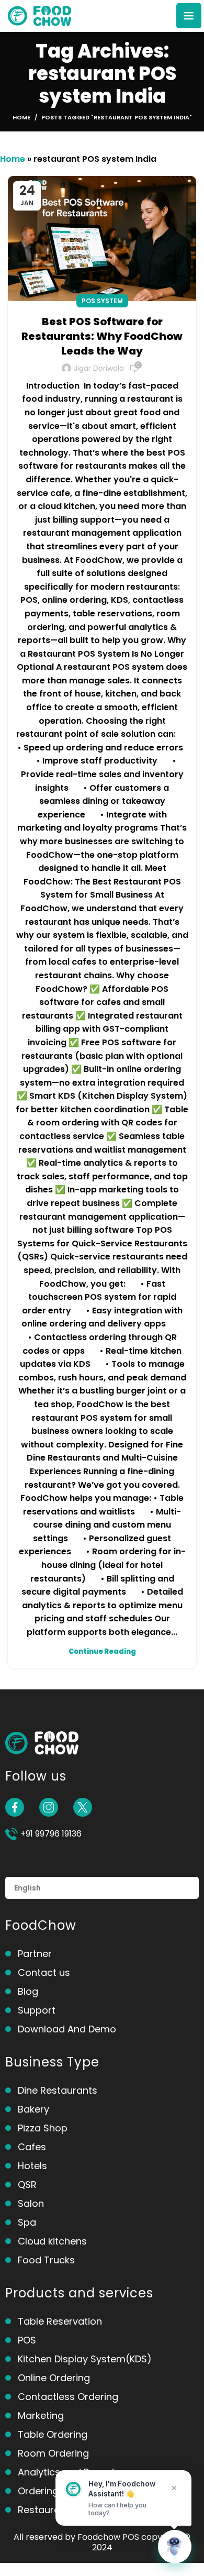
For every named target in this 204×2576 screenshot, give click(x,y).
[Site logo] (39, 15)
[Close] (174, 2488)
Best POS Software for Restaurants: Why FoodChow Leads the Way (102, 336)
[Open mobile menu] (189, 16)
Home (21, 117)
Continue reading (102, 1651)
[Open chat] (175, 2547)
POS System (102, 301)
